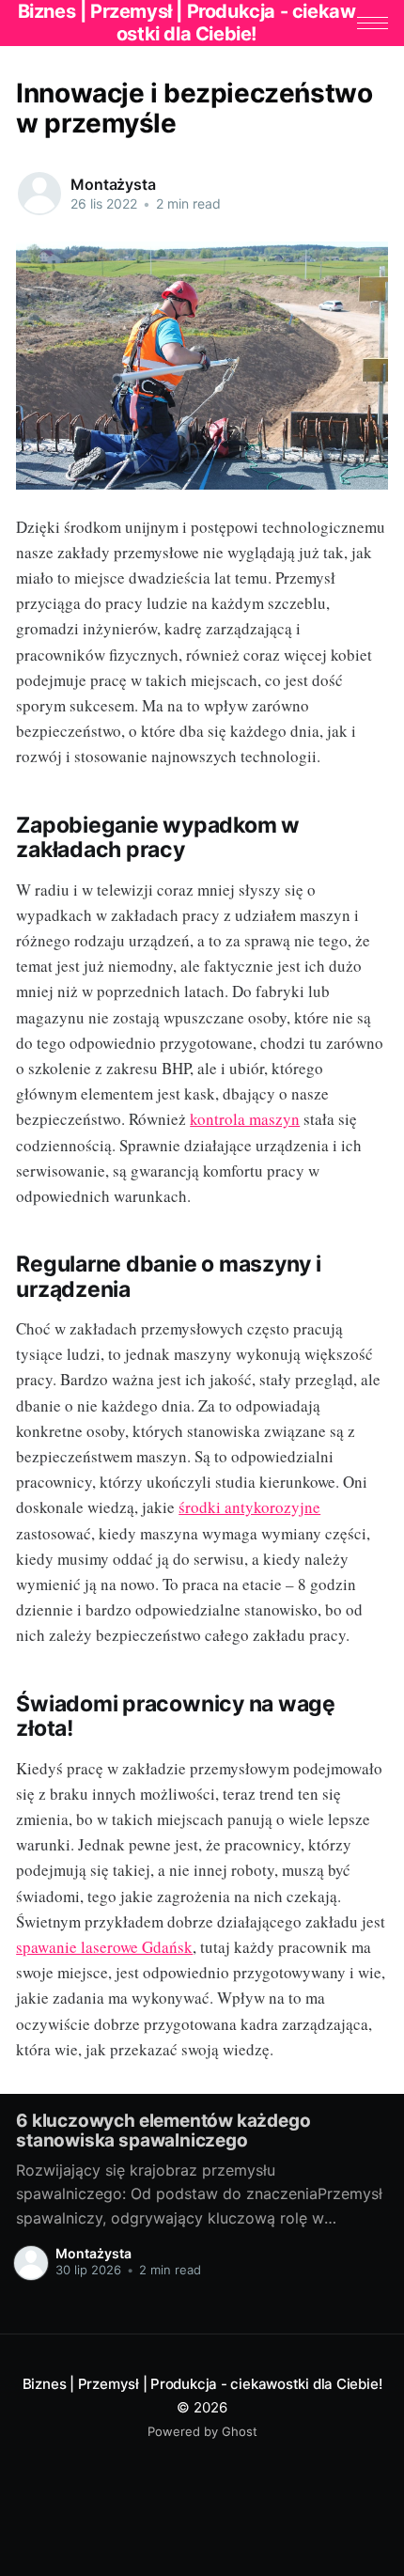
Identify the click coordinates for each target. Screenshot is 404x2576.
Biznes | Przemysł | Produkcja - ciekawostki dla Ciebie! (202, 2384)
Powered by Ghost (202, 2431)
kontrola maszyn (245, 1119)
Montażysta (113, 184)
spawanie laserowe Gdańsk (104, 1947)
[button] (373, 23)
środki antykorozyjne (249, 1507)
